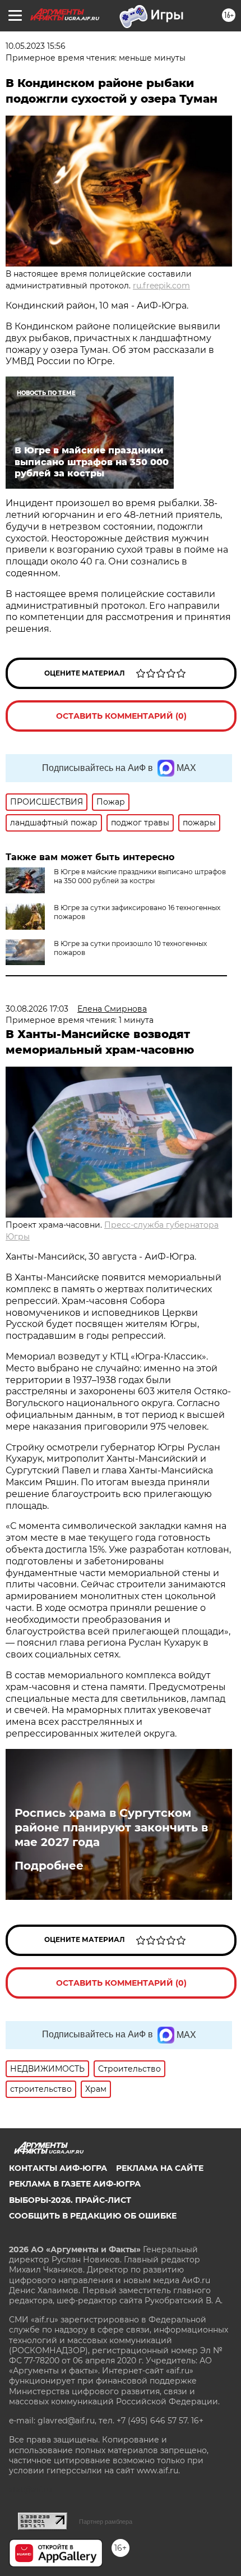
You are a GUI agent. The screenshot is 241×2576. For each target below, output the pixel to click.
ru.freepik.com (161, 286)
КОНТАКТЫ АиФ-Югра (58, 2168)
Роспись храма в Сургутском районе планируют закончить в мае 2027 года (111, 1827)
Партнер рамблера (106, 2522)
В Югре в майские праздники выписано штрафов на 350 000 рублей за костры (140, 876)
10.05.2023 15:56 (36, 46)
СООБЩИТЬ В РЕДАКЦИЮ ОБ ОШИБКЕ (93, 2216)
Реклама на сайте (160, 2168)
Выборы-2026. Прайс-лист (70, 2200)
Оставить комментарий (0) (121, 716)
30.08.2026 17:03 (37, 1009)
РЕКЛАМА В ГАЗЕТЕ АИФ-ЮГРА (75, 2184)
